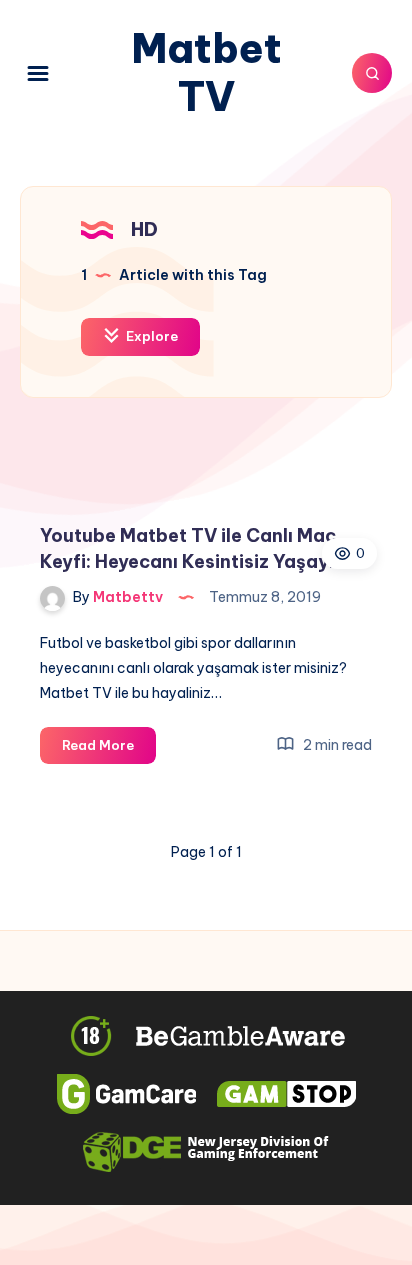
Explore (150, 336)
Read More (109, 750)
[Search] (372, 73)
